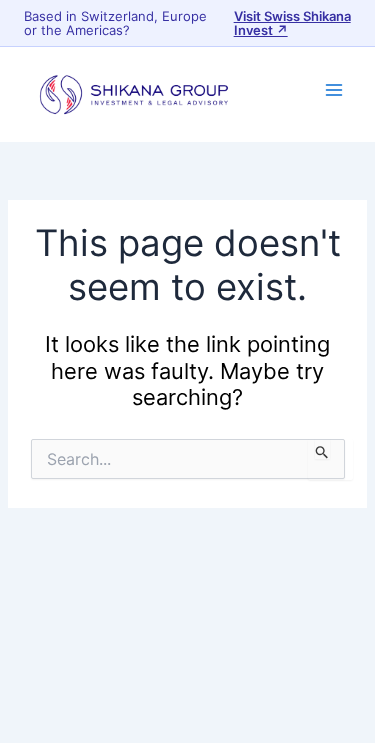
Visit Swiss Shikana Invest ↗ (292, 23)
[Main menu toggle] (334, 90)
